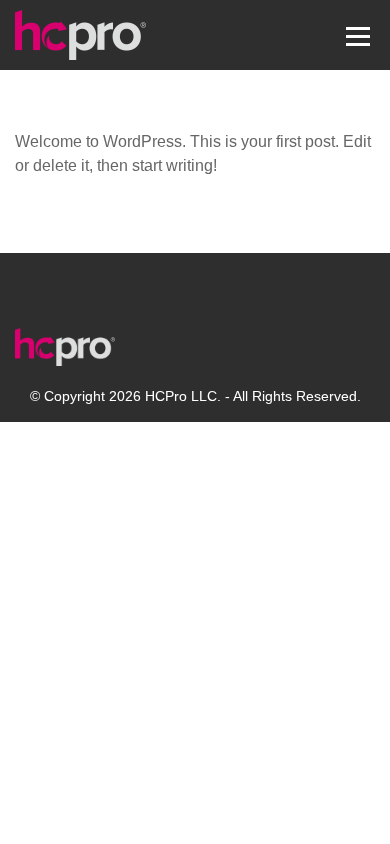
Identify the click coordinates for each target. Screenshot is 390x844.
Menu (357, 34)
